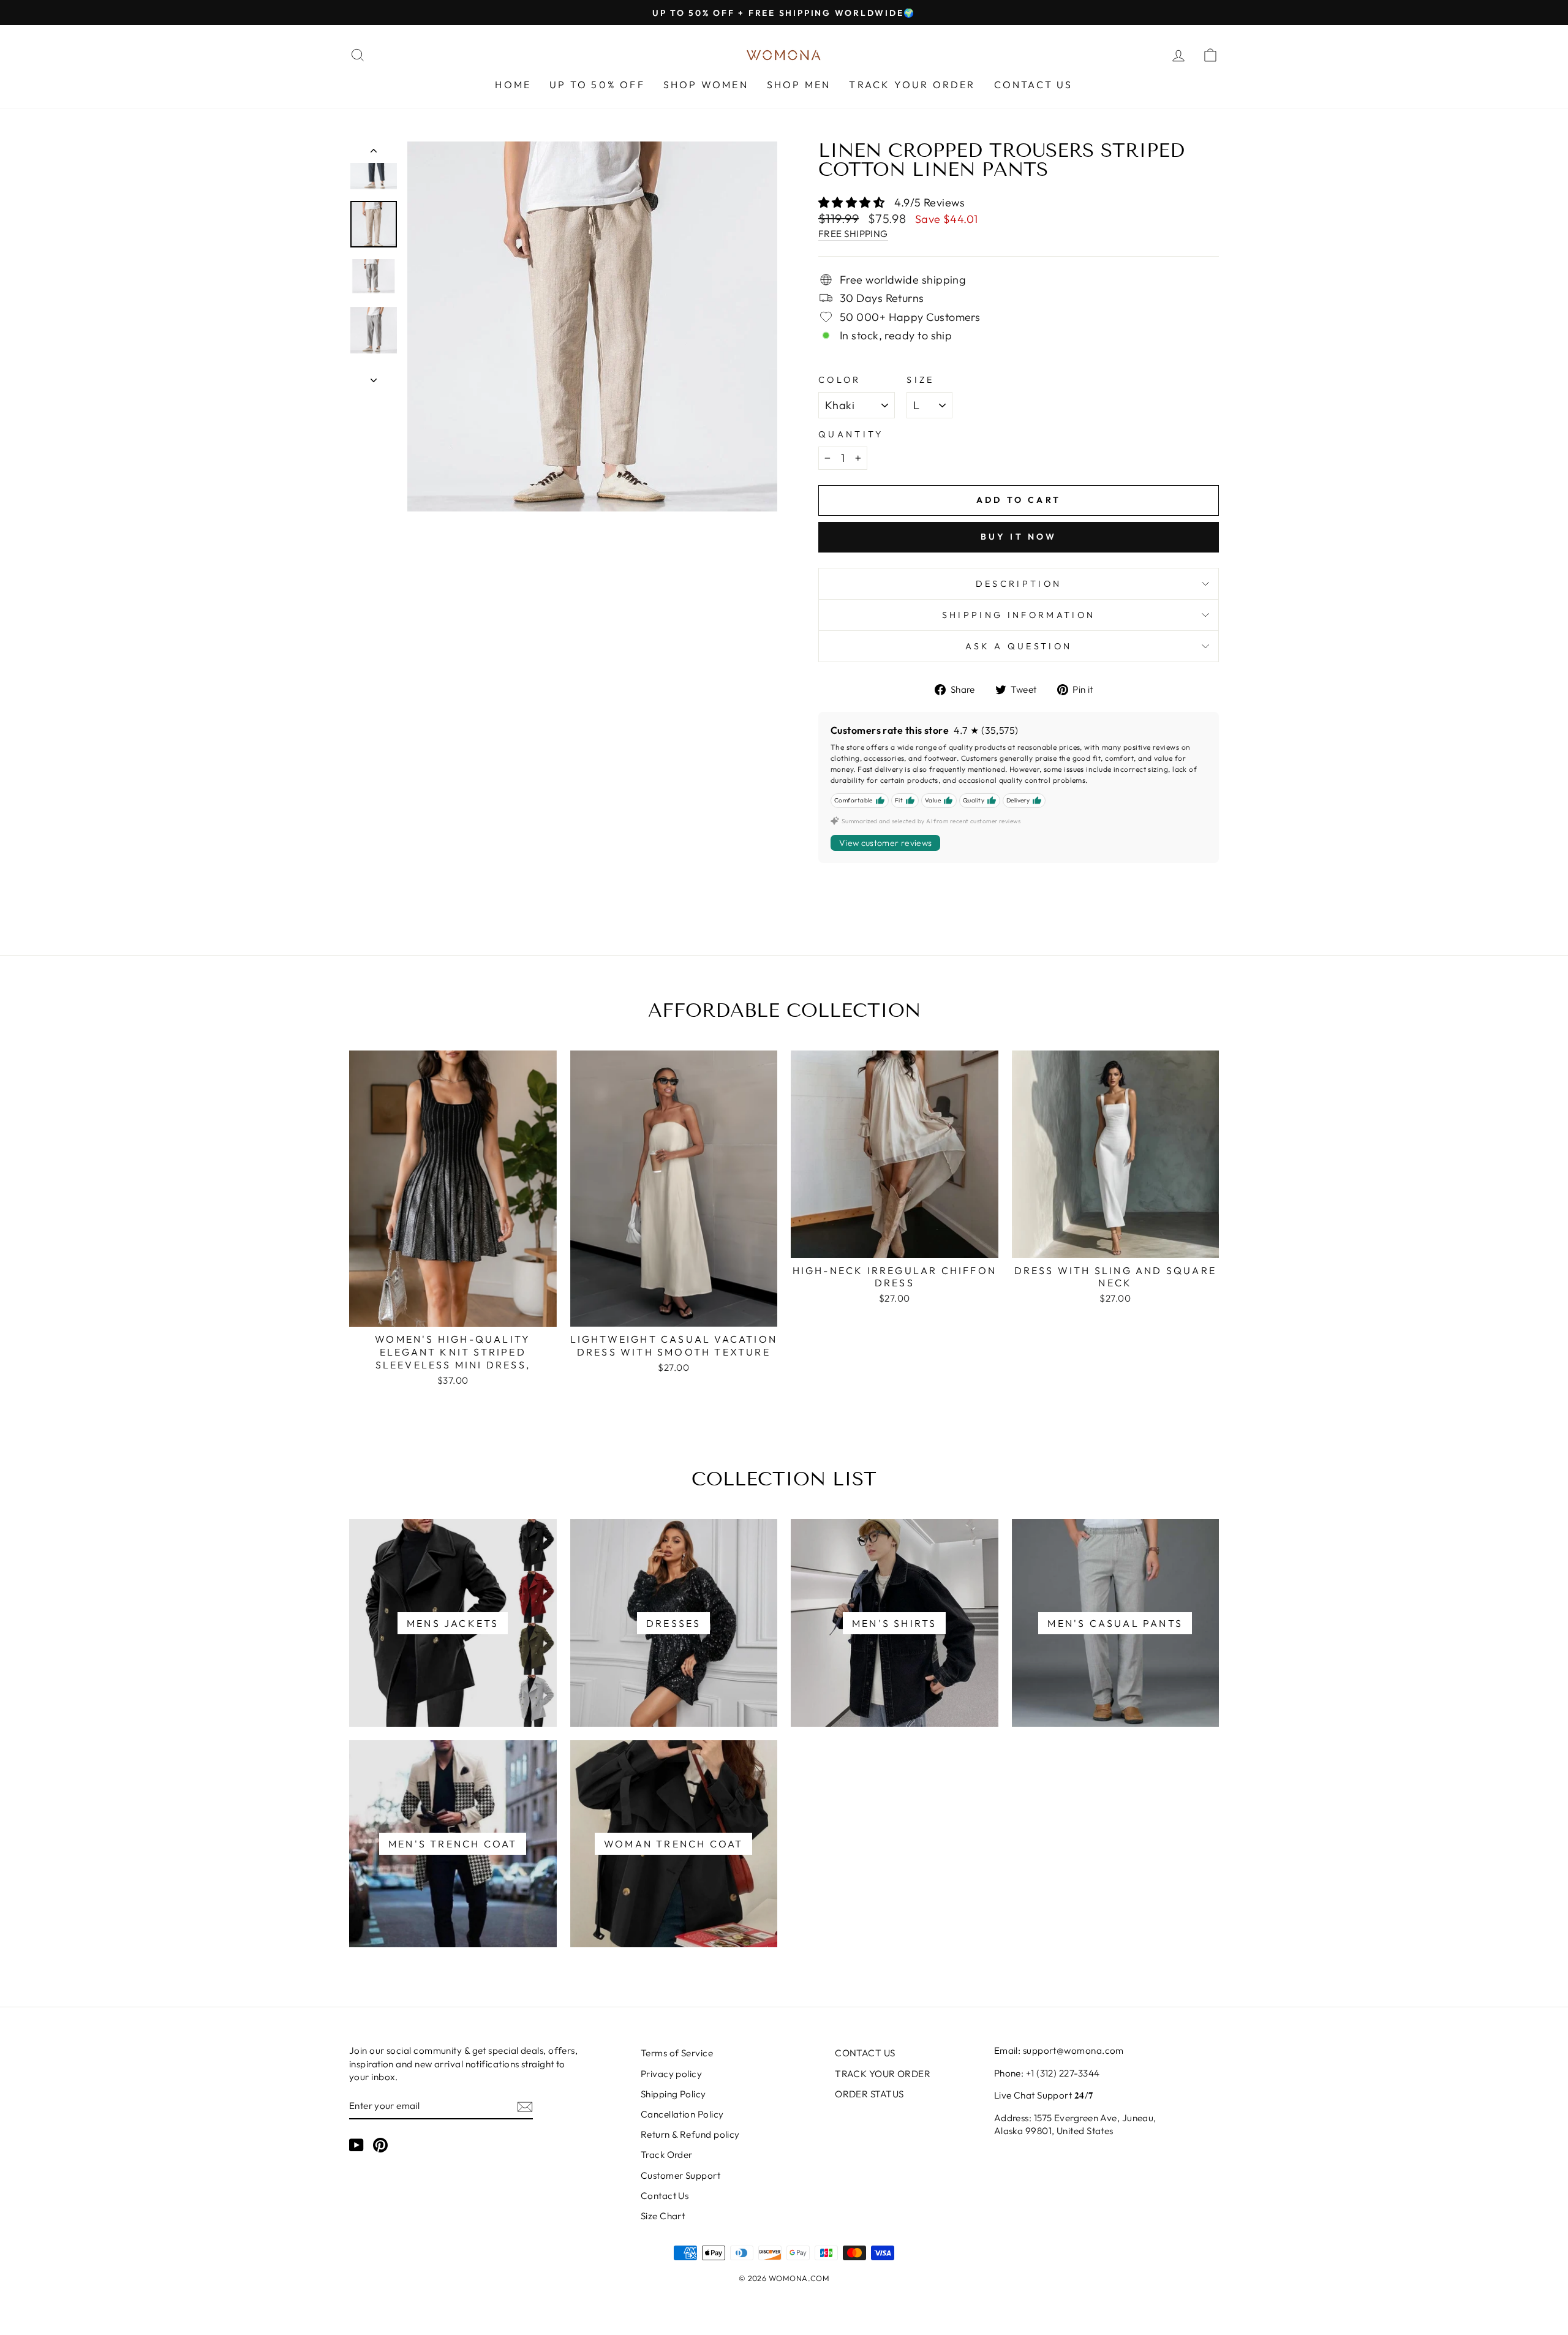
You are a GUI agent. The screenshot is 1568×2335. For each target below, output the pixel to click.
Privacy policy (671, 2074)
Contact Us (665, 2196)
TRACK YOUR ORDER (912, 85)
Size (920, 380)
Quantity (851, 434)
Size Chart (663, 2216)
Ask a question (1019, 646)
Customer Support (680, 2175)
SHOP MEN (799, 85)
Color (840, 380)
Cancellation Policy (682, 2114)
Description (1019, 584)
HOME (513, 85)
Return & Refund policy (690, 2134)
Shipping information (1019, 615)
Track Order (667, 2155)
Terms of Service (677, 2053)
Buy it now (1019, 537)
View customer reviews (885, 843)
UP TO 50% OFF (597, 85)
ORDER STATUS (869, 2094)
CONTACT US (1034, 85)
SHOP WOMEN (706, 85)
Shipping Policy (673, 2094)
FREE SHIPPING (853, 234)
